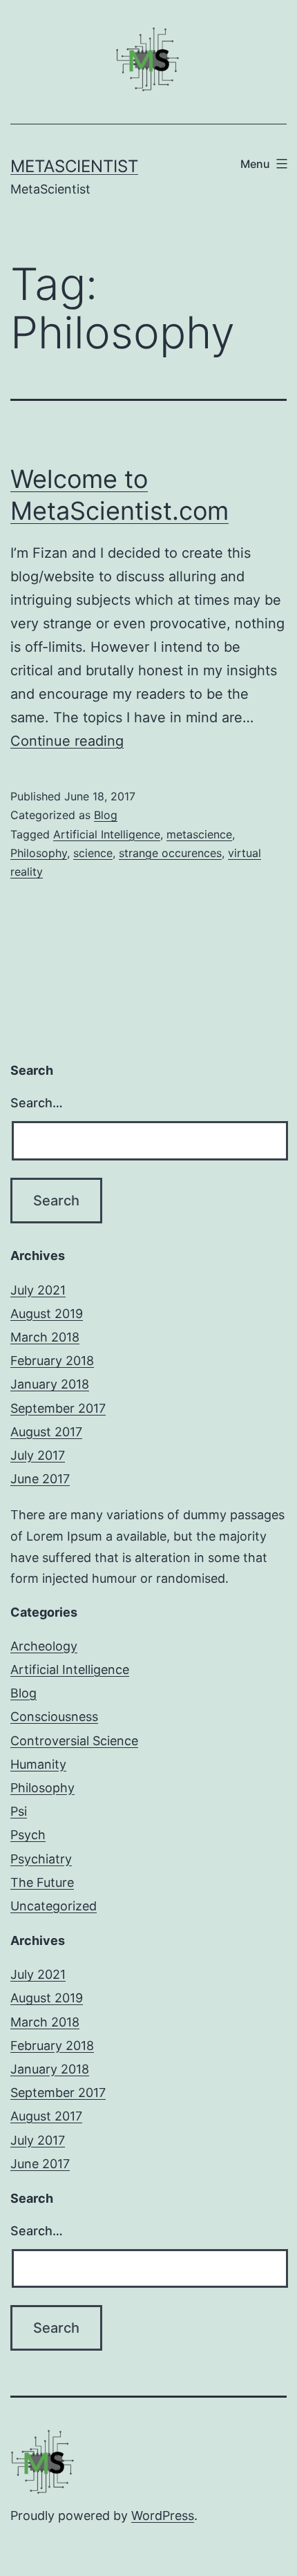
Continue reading (67, 741)
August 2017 (46, 1432)
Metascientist (74, 166)
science (93, 853)
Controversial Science (74, 1741)
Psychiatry (41, 1859)
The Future (42, 1882)
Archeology (44, 1646)
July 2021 (38, 1290)
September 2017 (58, 1408)
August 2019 (47, 1314)
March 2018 (45, 1337)
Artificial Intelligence (107, 834)
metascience (199, 834)
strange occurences (170, 853)
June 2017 (40, 1479)
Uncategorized (54, 1906)
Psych (28, 1835)
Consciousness (54, 1717)
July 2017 (38, 1455)
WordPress (163, 2516)
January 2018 (50, 1384)
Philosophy (39, 853)
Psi (19, 1811)
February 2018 (52, 1361)
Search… (37, 1103)
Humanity (38, 1764)
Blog (106, 815)
